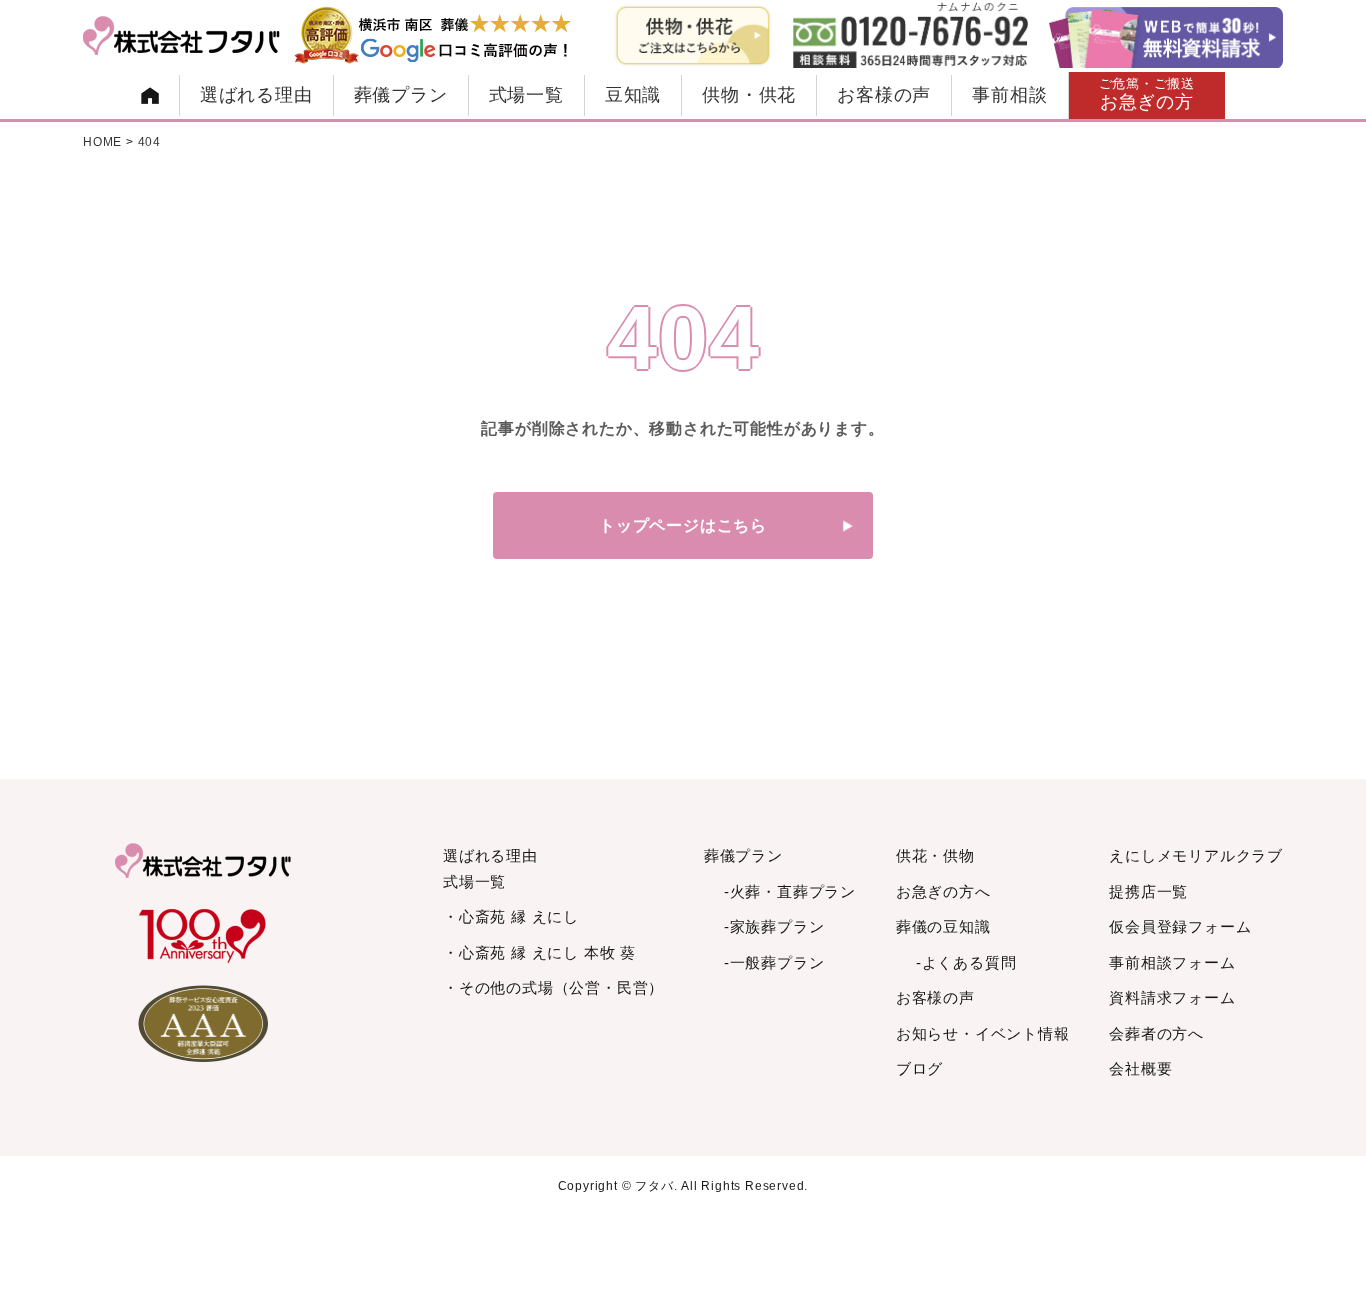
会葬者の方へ (1156, 1033)
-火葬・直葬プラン (790, 891)
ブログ (919, 1068)
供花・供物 (935, 855)
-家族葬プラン (774, 926)
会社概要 (1140, 1068)
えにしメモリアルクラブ (1196, 855)
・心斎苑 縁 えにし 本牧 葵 (539, 952)
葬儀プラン (401, 95)
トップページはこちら (683, 525)
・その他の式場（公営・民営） (553, 987)
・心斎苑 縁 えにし (511, 916)
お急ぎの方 (1147, 94)
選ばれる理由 (256, 95)
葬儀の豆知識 (943, 926)
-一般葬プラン (774, 962)
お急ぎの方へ (943, 891)
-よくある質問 (966, 962)
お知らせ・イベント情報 (983, 1033)
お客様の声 (884, 95)
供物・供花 (749, 95)
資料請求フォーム (1172, 997)
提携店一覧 (1148, 891)
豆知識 (633, 95)
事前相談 (1009, 95)
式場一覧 (526, 95)
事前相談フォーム (1172, 962)
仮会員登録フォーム (1180, 926)
